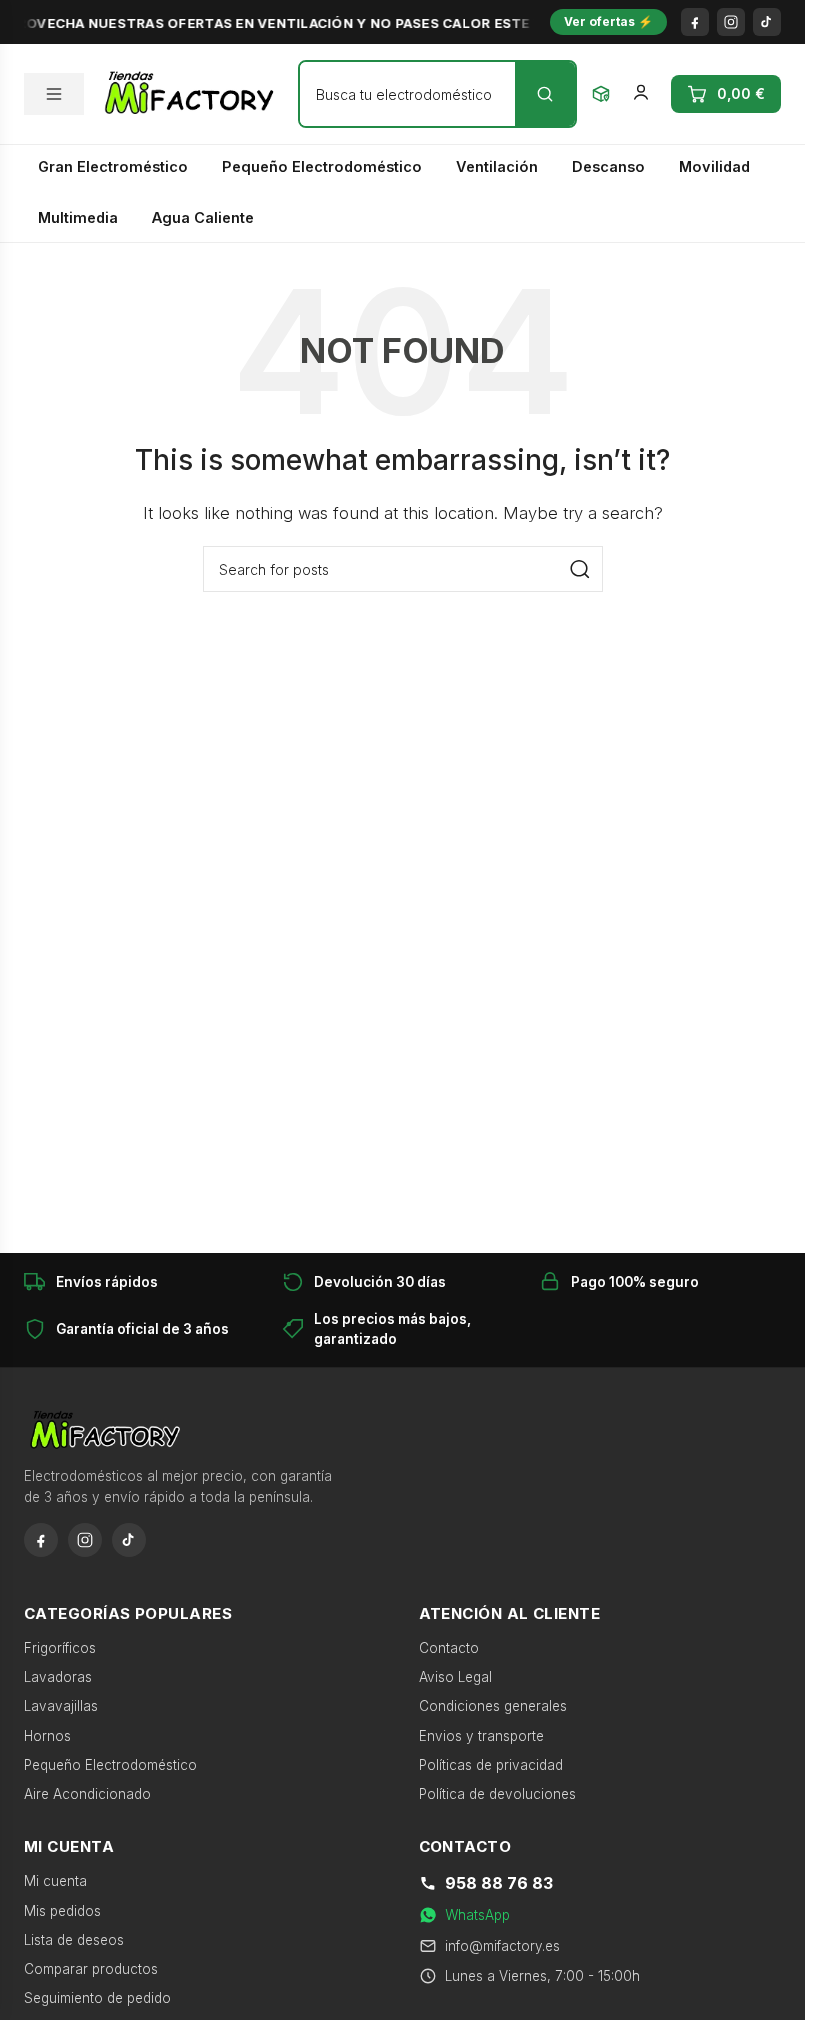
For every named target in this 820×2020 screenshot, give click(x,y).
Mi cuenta (55, 1881)
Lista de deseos (74, 1940)
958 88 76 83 (499, 1883)
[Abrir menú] (54, 94)
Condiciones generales (493, 1706)
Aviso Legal (455, 1677)
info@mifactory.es (502, 1946)
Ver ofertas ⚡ (608, 21)
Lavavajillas (61, 1706)
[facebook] (695, 22)
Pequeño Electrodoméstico (322, 166)
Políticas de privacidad (491, 1765)
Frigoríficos (60, 1648)
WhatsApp (477, 1915)
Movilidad (714, 166)
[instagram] (731, 22)
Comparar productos (91, 1969)
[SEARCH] (580, 569)
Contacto (449, 1648)
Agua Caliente (203, 217)
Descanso (608, 166)
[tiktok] (767, 22)
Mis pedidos (62, 1911)
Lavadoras (58, 1677)
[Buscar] (545, 94)
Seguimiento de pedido (97, 1998)
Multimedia (78, 217)
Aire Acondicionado (87, 1794)
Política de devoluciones (497, 1794)
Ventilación (497, 166)
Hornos (47, 1736)
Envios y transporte (481, 1736)
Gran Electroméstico (113, 166)
